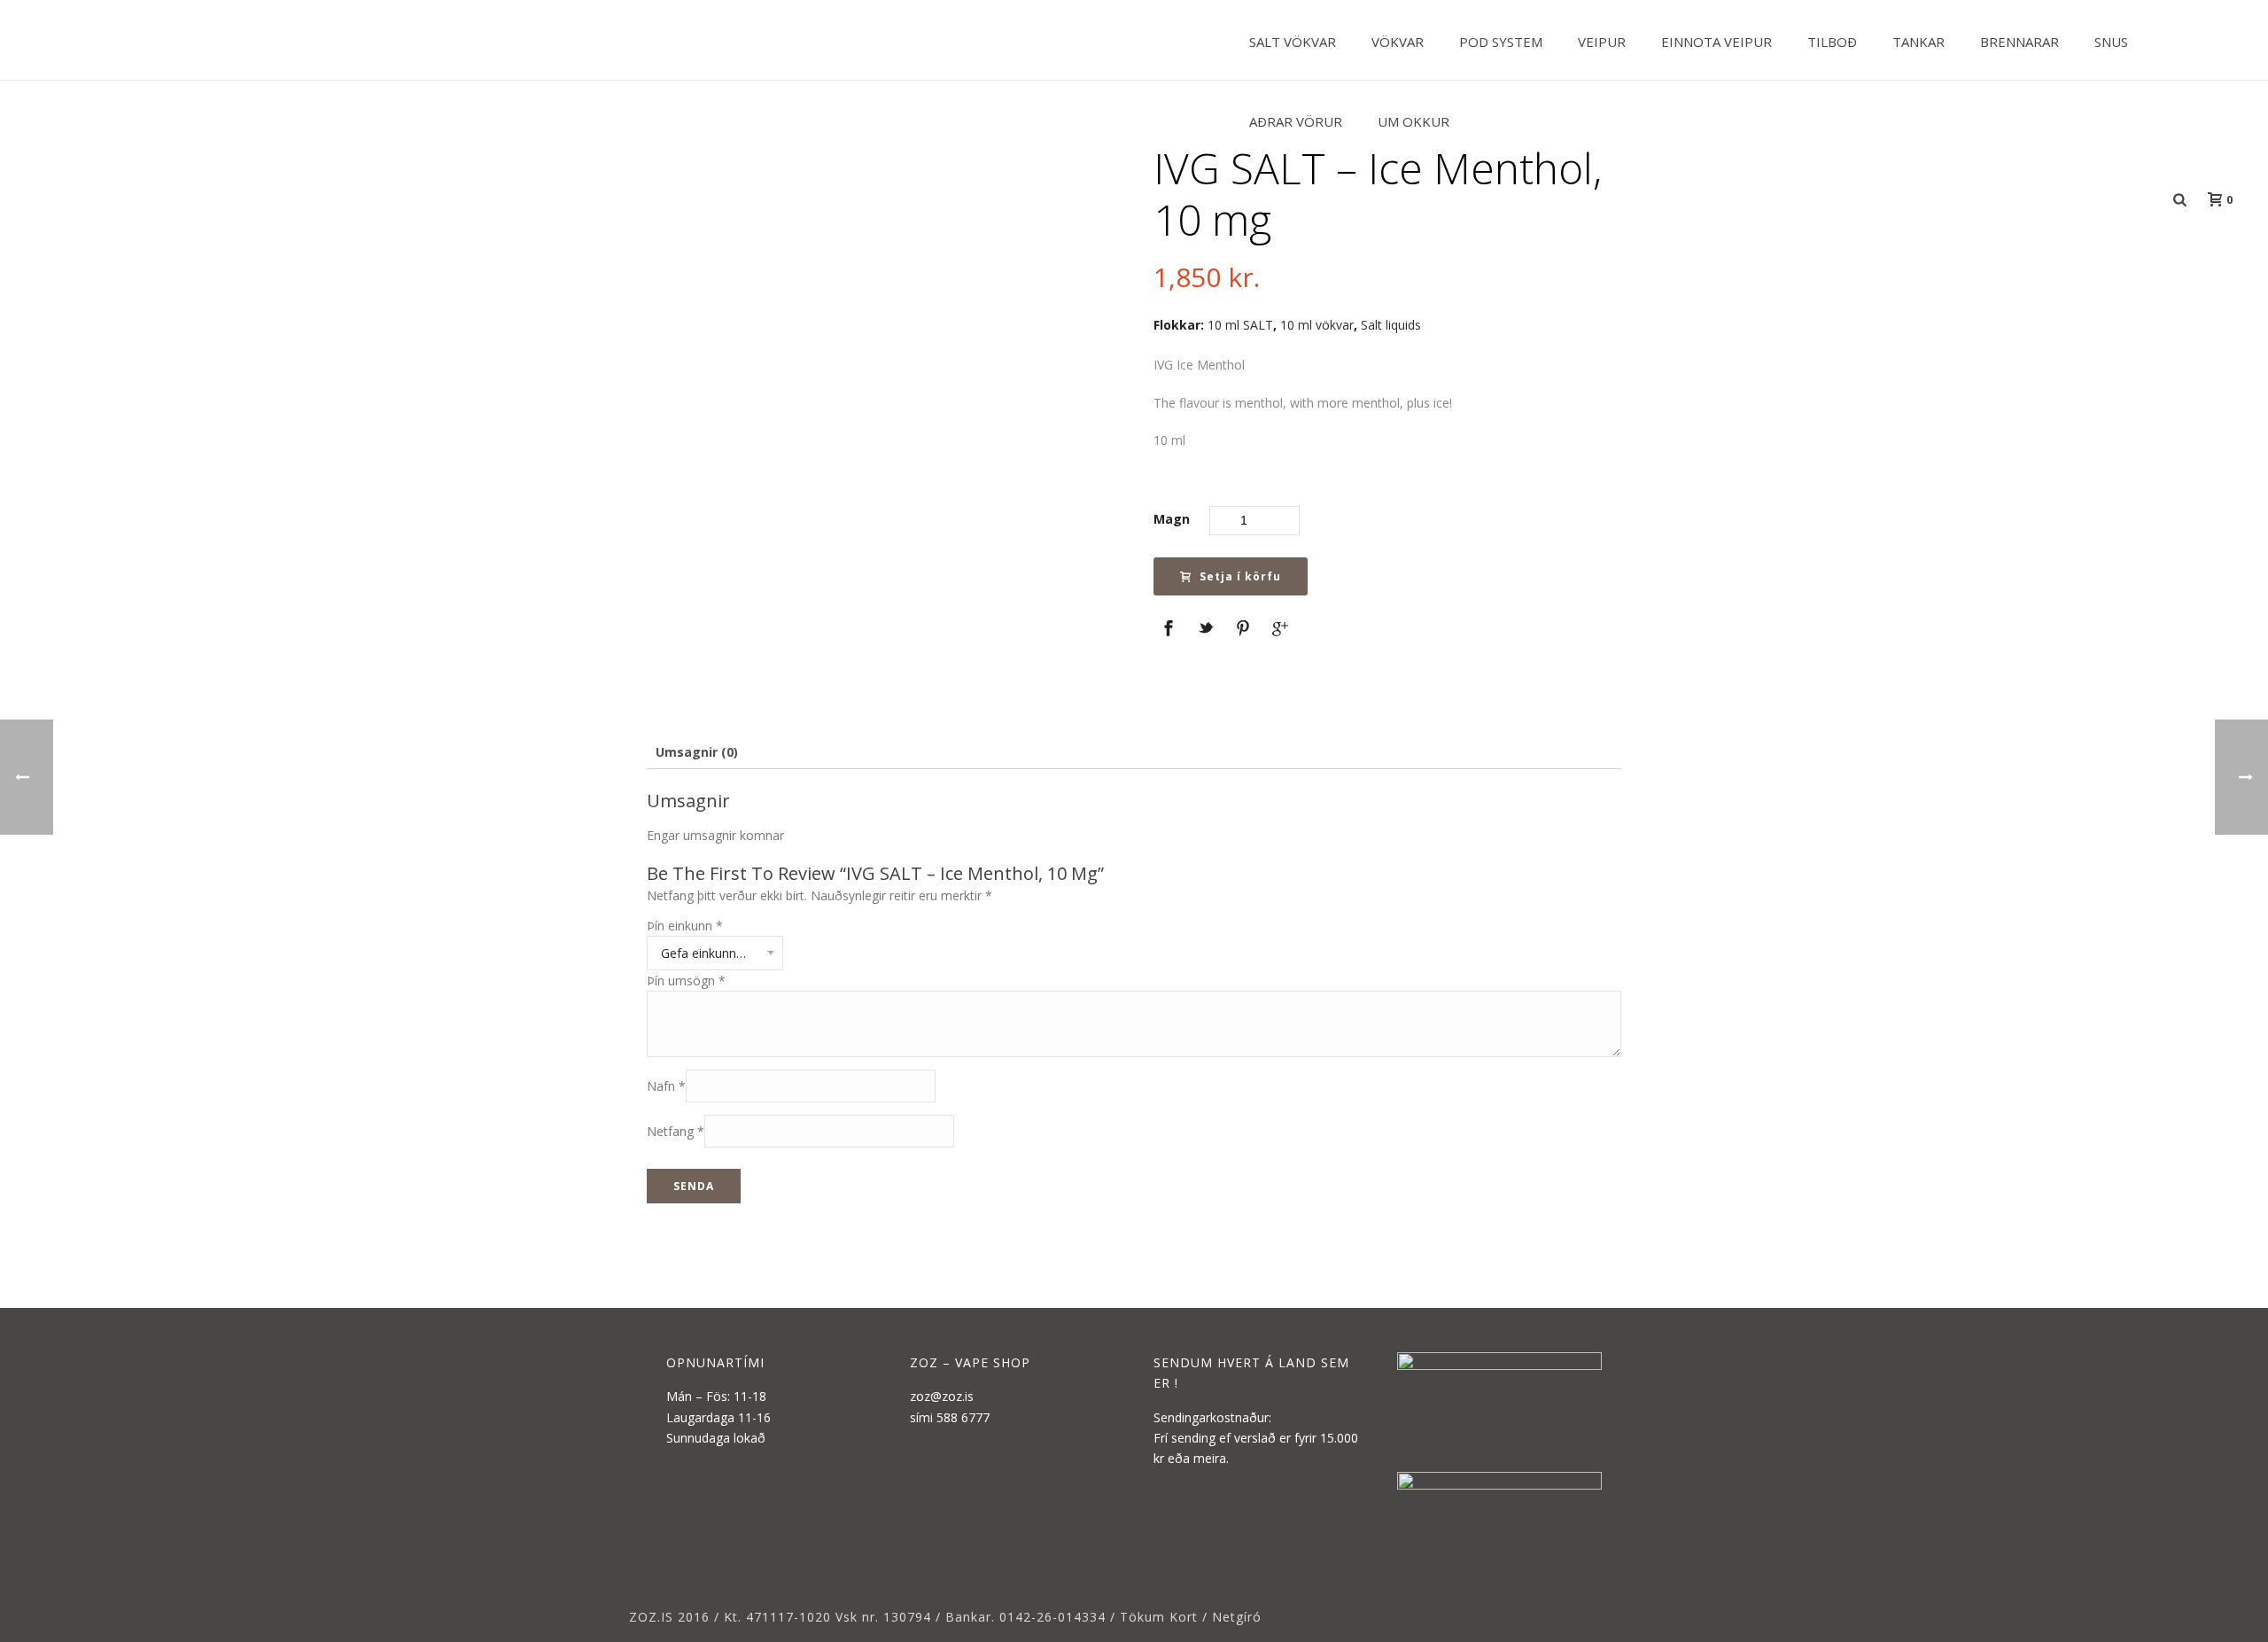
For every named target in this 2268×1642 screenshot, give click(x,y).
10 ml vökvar (1317, 325)
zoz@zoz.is (942, 1396)
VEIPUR (1602, 42)
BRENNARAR (2019, 42)
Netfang (676, 1131)
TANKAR (1918, 42)
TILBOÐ (1832, 42)
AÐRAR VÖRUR (1296, 121)
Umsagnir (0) (697, 752)
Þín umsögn (686, 981)
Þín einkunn (685, 926)
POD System (1501, 42)
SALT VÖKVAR (1293, 42)
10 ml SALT (1240, 325)
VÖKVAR (1398, 42)
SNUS (2111, 42)
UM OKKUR (1414, 121)
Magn (1172, 519)
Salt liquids (1391, 325)
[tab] (697, 752)
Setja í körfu (1240, 576)
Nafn (666, 1086)
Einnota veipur (1717, 42)
